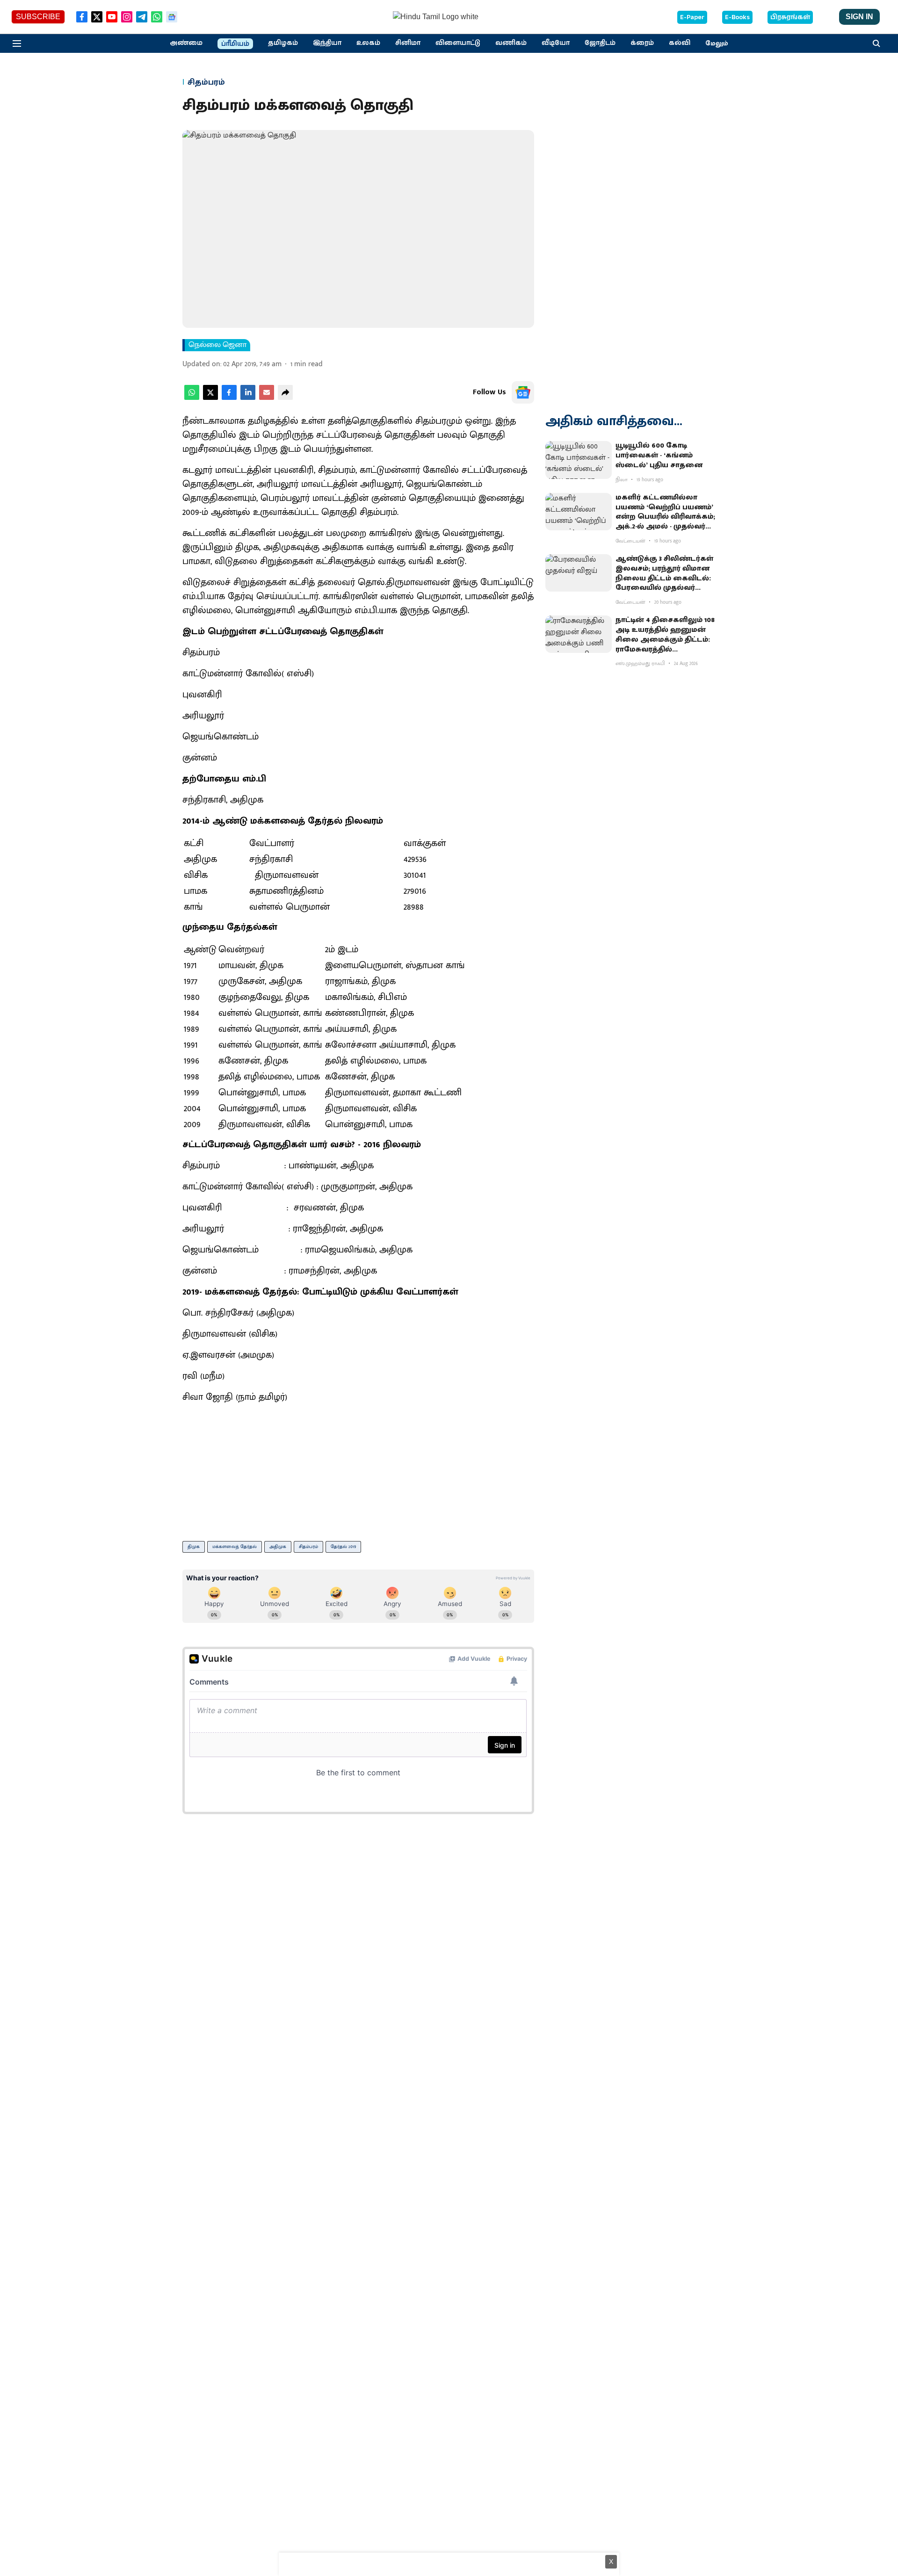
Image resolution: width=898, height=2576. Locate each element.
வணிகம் (511, 43)
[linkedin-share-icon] (248, 398)
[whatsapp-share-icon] (192, 398)
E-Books (737, 17)
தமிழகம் (283, 43)
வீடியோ (556, 43)
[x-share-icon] (210, 398)
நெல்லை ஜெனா (217, 345)
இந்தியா (327, 43)
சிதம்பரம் (308, 1547)
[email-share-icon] (267, 398)
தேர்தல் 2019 (343, 1547)
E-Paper (692, 17)
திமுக (194, 1547)
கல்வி (680, 43)
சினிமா (408, 43)
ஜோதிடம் (600, 43)
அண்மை (186, 43)
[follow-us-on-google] (523, 392)
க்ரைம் (642, 43)
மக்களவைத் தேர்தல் (235, 1547)
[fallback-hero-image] (579, 460)
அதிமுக (278, 1547)
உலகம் (368, 43)
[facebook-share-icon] (229, 398)
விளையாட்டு (458, 43)
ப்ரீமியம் (235, 44)
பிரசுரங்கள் (790, 17)
